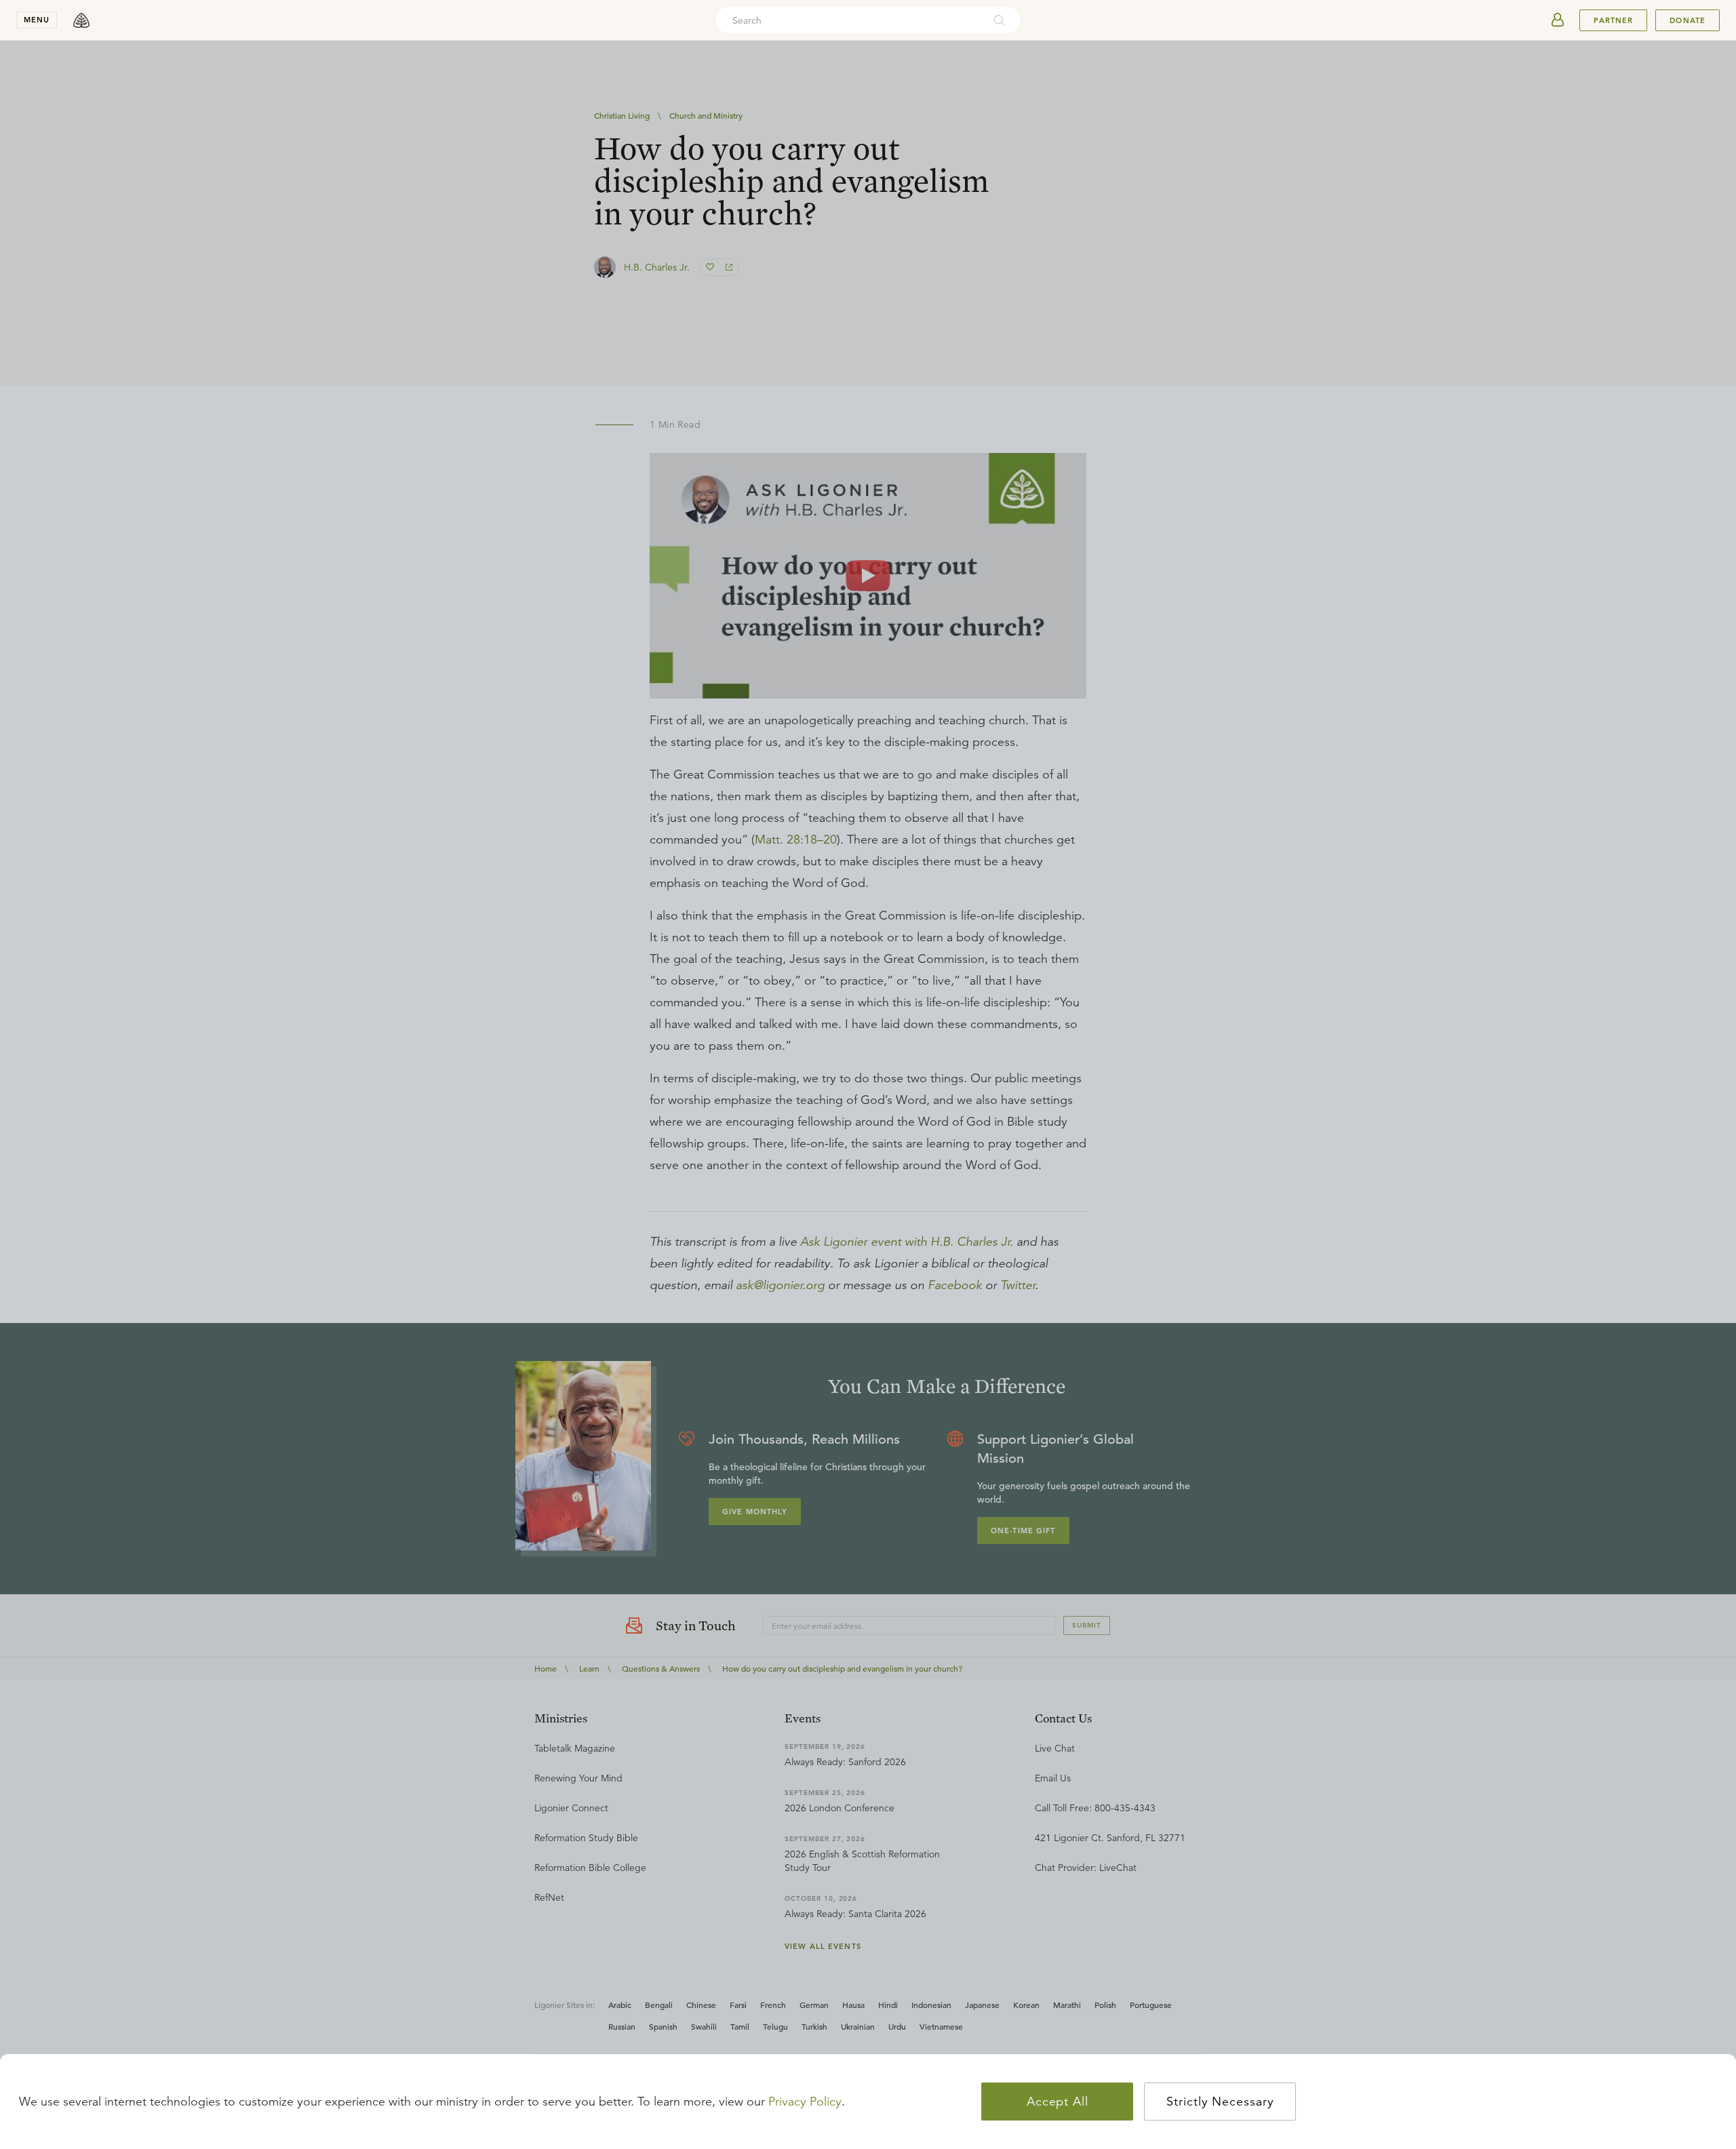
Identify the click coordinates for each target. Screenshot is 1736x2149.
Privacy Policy (805, 2102)
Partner (1613, 20)
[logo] (81, 20)
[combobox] (850, 20)
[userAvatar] (1558, 20)
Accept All (1058, 2102)
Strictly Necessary (1220, 2102)
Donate (1688, 20)
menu (37, 20)
